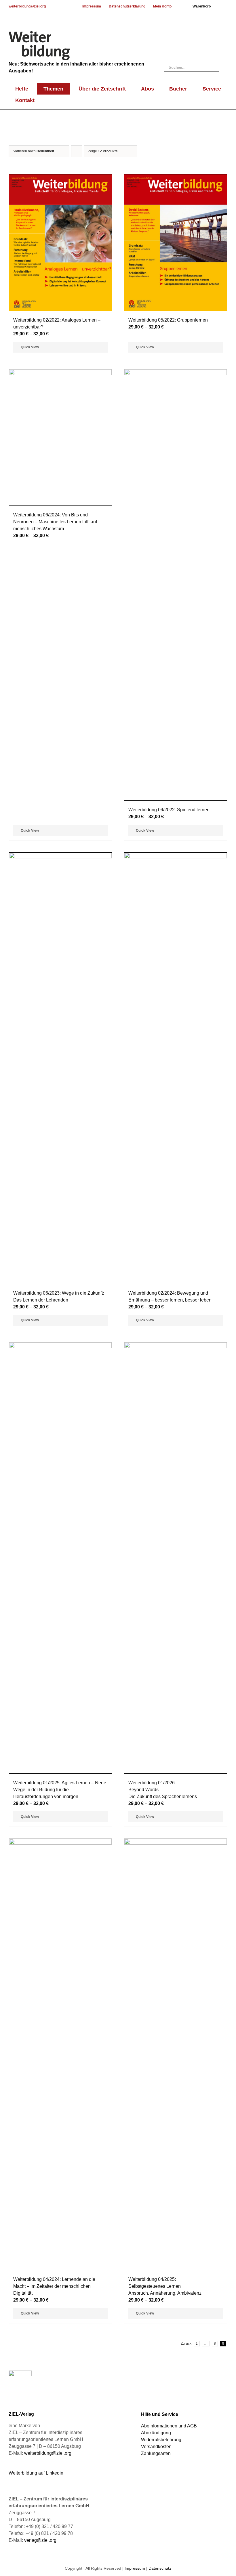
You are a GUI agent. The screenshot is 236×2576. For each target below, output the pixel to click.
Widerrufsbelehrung (161, 2440)
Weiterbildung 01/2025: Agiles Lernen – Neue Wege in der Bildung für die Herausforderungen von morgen (60, 1790)
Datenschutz (160, 2568)
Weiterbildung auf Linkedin (36, 2473)
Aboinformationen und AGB (169, 2426)
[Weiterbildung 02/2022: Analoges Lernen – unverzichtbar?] (60, 243)
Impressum (135, 2568)
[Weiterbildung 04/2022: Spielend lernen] (176, 585)
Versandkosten (156, 2447)
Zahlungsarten (156, 2453)
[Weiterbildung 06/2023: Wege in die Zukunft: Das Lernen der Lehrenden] (60, 1068)
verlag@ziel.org (40, 2540)
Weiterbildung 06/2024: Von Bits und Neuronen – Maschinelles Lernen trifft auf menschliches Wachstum (55, 522)
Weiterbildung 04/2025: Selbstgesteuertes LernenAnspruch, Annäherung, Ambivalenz (165, 2286)
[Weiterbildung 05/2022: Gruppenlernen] (176, 243)
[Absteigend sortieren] (77, 151)
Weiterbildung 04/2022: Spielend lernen (169, 810)
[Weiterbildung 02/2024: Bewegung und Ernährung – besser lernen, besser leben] (176, 1068)
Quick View (30, 347)
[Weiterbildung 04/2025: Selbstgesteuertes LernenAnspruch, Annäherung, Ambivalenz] (176, 2054)
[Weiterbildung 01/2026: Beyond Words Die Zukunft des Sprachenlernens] (176, 1558)
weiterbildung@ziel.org (27, 6)
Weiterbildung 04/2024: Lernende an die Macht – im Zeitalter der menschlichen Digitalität (54, 2286)
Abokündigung (156, 2433)
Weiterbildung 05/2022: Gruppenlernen (168, 320)
